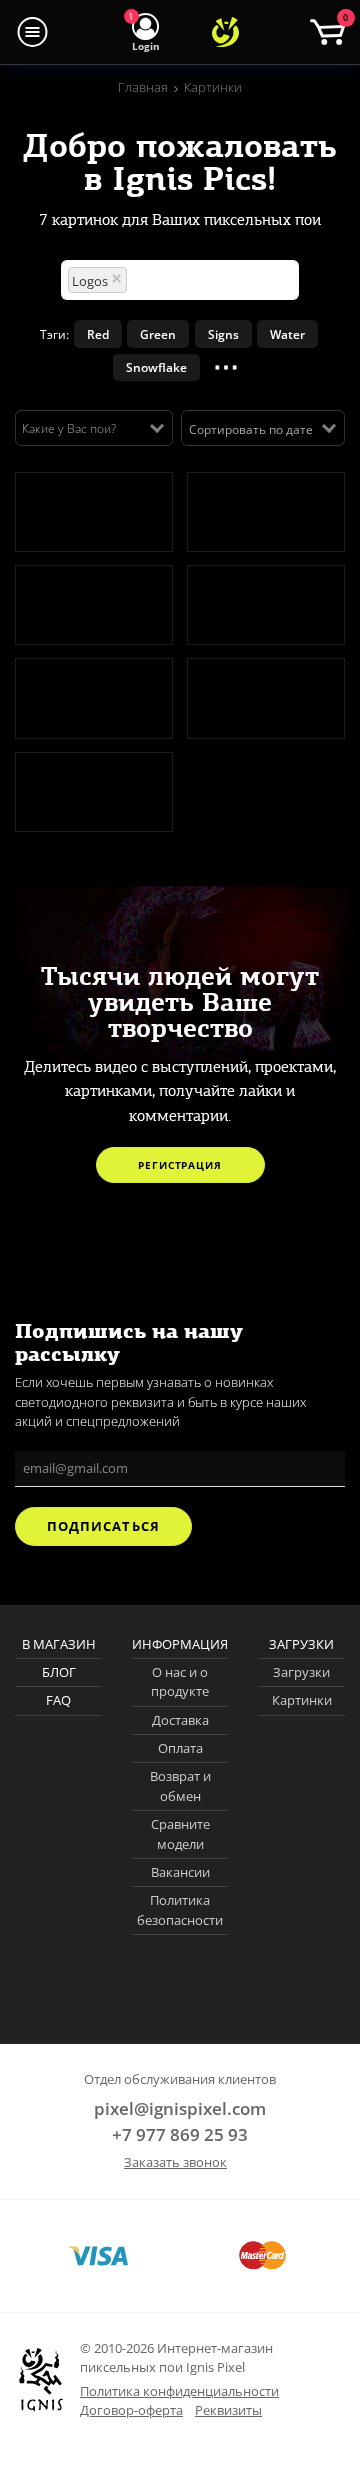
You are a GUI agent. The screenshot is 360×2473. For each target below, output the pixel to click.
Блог (59, 1672)
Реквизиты (228, 2410)
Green (158, 334)
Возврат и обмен (180, 1786)
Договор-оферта (131, 2410)
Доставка (180, 1720)
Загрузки (301, 1672)
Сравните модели (180, 1834)
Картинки (302, 1700)
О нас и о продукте (180, 1682)
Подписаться (103, 1526)
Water (287, 334)
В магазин (59, 1644)
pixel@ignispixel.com (180, 2108)
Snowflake (156, 367)
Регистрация (179, 1165)
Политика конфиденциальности (179, 2391)
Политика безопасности (180, 1910)
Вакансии (180, 1872)
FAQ (58, 1700)
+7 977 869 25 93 (180, 2134)
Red (98, 334)
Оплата (180, 1748)
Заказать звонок (175, 2162)
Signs (223, 334)
